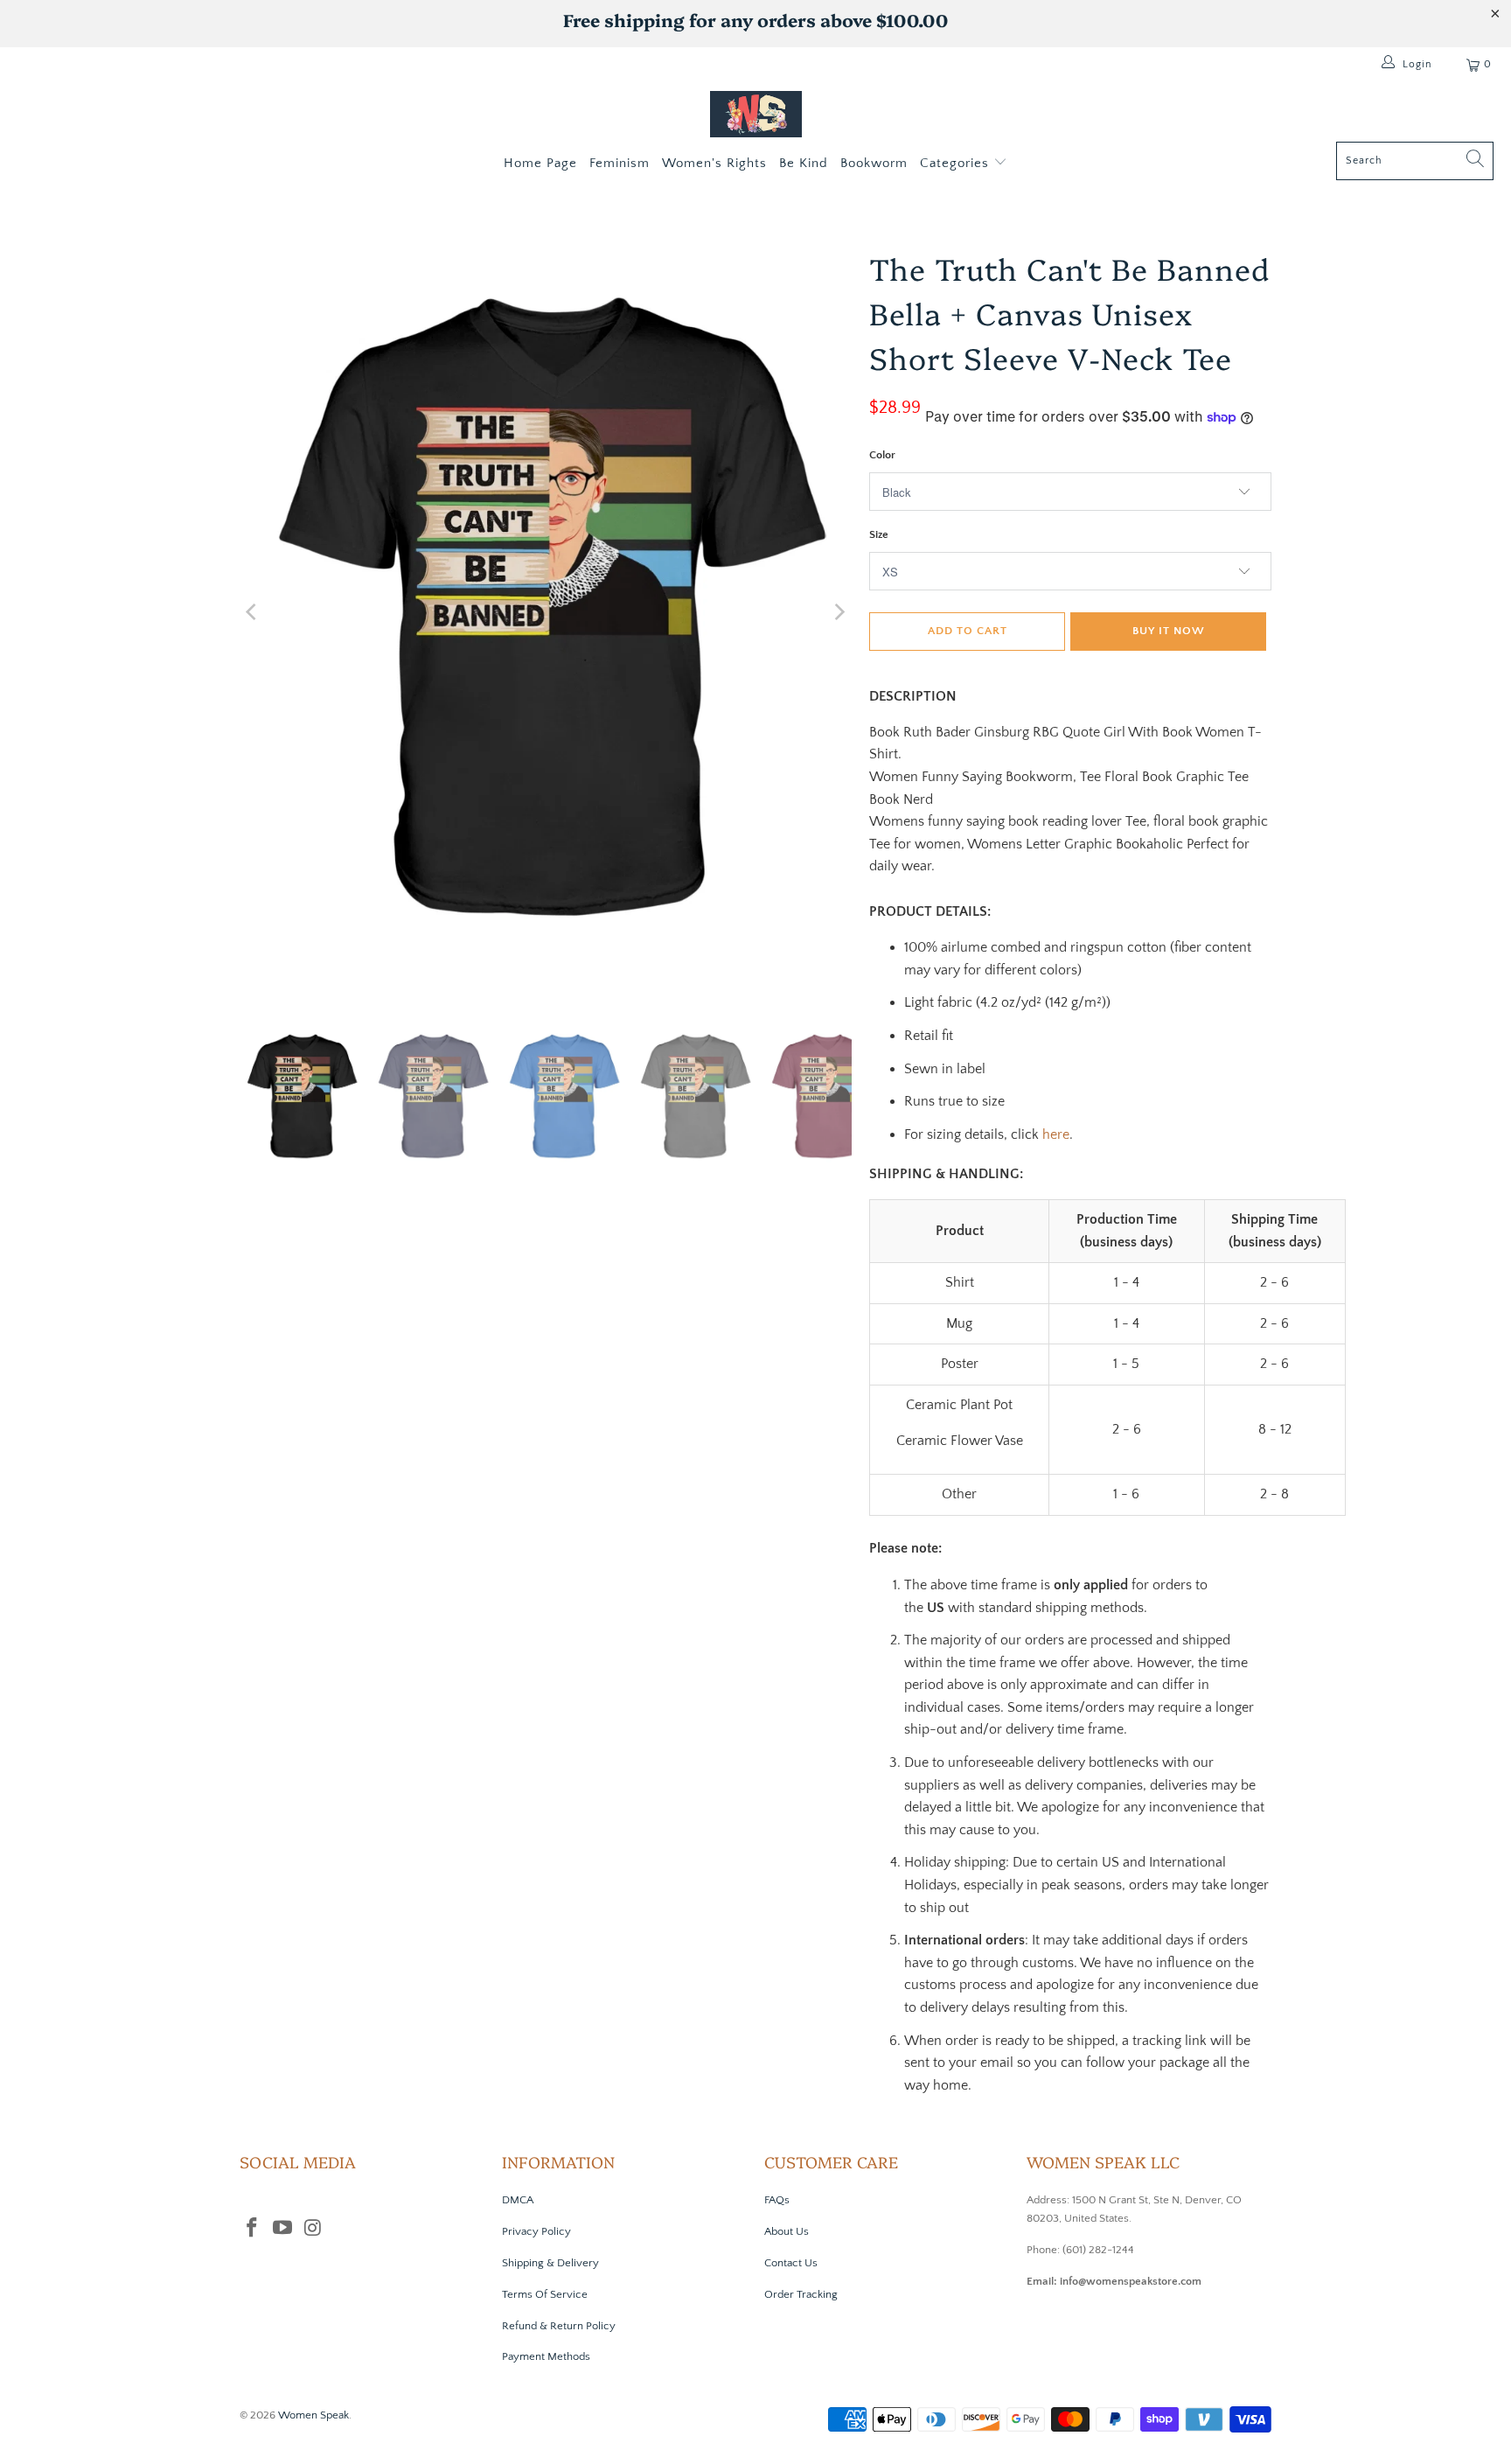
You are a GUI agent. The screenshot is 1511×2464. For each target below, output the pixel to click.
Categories (957, 163)
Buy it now (1169, 631)
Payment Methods (546, 2356)
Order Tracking (801, 2294)
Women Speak (313, 2415)
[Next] (839, 612)
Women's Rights (714, 163)
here (1056, 1134)
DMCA (518, 2200)
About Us (787, 2231)
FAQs (777, 2200)
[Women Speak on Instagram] (313, 2229)
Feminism (620, 163)
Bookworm (874, 163)
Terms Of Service (545, 2294)
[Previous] (253, 612)
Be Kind (804, 163)
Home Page (540, 163)
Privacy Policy (536, 2231)
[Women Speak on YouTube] (283, 2229)
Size (879, 534)
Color (882, 455)
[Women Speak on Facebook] (253, 2229)
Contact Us (791, 2263)
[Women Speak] (756, 116)
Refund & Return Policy (559, 2326)
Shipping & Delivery (550, 2263)
